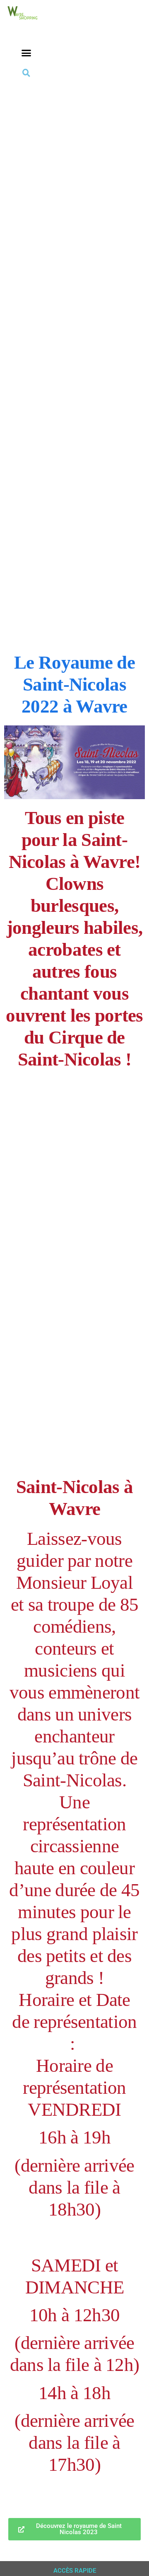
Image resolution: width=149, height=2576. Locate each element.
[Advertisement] (74, 158)
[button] (26, 53)
